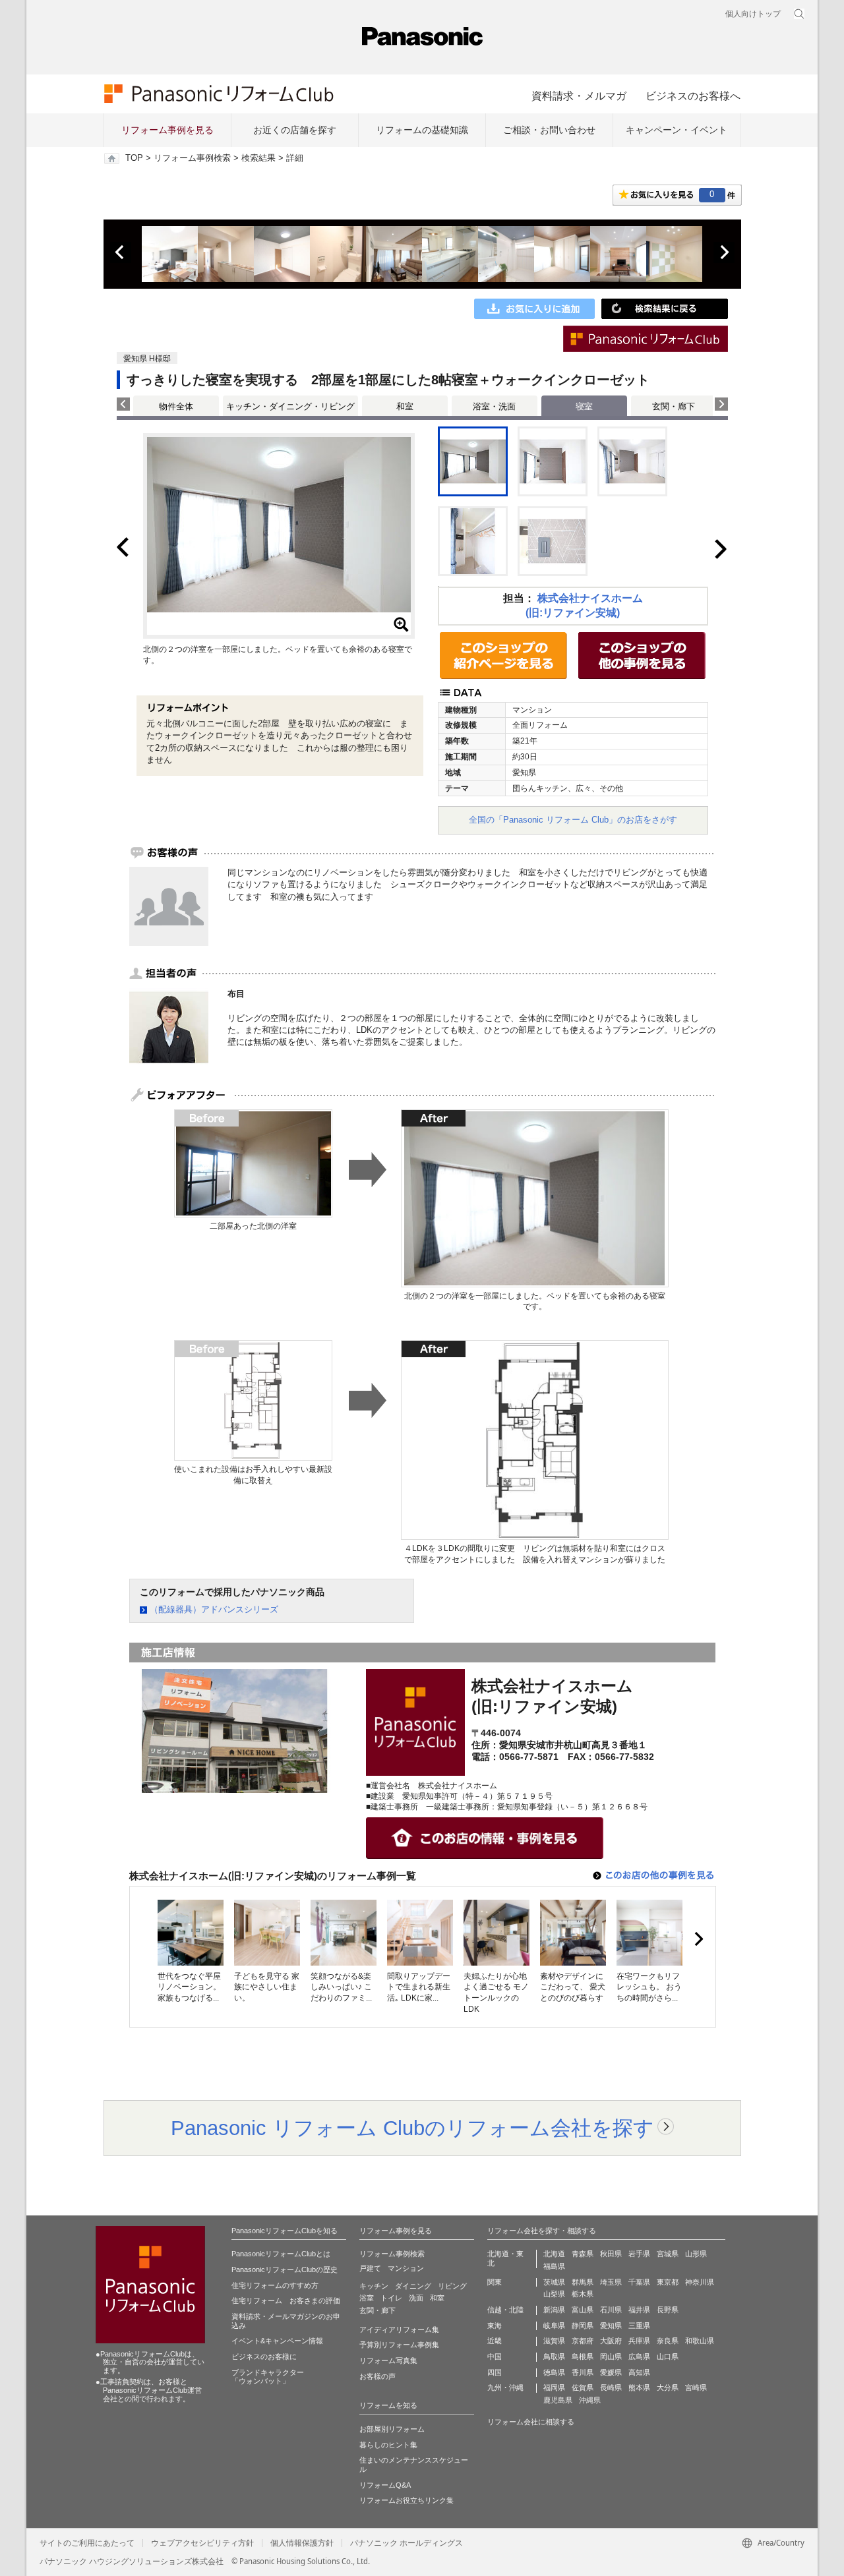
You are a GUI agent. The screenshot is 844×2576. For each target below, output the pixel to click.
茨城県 (554, 2282)
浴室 (367, 2298)
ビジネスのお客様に (264, 2356)
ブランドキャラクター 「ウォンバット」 (268, 2377)
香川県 (583, 2372)
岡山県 (611, 2356)
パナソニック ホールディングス (407, 2543)
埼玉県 (611, 2282)
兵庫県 (639, 2341)
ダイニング (413, 2286)
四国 (495, 2372)
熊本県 (639, 2387)
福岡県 (554, 2387)
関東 (495, 2282)
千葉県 (639, 2282)
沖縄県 (590, 2400)
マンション (406, 2268)
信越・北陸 (505, 2310)
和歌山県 (700, 2341)
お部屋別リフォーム (392, 2429)
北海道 (554, 2254)
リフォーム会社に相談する (531, 2422)
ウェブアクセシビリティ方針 (202, 2543)
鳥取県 (554, 2356)
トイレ (391, 2298)
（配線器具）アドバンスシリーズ (214, 1609)
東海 (495, 2326)
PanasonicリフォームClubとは (281, 2254)
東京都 (668, 2282)
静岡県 (583, 2326)
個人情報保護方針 (302, 2543)
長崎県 (611, 2387)
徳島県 (554, 2372)
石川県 (611, 2310)
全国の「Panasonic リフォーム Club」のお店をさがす (573, 820)
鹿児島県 (558, 2400)
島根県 (583, 2356)
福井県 (639, 2310)
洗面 (416, 2298)
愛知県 (611, 2326)
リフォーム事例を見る (167, 130)
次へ (724, 252)
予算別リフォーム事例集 (399, 2345)
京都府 (583, 2341)
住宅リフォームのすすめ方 (275, 2285)
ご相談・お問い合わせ (549, 130)
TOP (134, 158)
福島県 (554, 2266)
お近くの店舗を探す (295, 130)
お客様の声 (377, 2376)
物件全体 (176, 406)
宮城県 (668, 2254)
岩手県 (639, 2254)
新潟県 (554, 2310)
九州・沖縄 (505, 2387)
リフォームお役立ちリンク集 (407, 2500)
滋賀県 (554, 2341)
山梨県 (554, 2294)
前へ (121, 252)
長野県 (668, 2310)
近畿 (495, 2341)
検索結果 (258, 158)
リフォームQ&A (385, 2485)
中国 (495, 2356)
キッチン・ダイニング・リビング (290, 406)
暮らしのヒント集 (388, 2445)
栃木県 (583, 2294)
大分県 (668, 2387)
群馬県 (583, 2282)
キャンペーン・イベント (677, 130)
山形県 (696, 2254)
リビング (452, 2286)
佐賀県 (583, 2387)
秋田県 (611, 2254)
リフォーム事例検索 (192, 158)
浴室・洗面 (494, 406)
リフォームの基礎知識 (422, 130)
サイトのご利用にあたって (87, 2543)
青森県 (583, 2254)
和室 (405, 406)
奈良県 (668, 2341)
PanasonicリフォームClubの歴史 (285, 2269)
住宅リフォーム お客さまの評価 (286, 2300)
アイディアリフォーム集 (399, 2329)
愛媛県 (611, 2372)
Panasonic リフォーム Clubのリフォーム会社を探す (412, 2128)
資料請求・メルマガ (579, 96)
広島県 (639, 2356)
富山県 (583, 2310)
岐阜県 (554, 2326)
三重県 (639, 2326)
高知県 (639, 2372)
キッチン (374, 2286)
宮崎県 (696, 2387)
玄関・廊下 (674, 406)
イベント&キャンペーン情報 (277, 2341)
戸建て (370, 2268)
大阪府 (611, 2341)
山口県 (668, 2356)
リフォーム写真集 (388, 2360)
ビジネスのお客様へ (693, 96)
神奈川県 (700, 2282)
